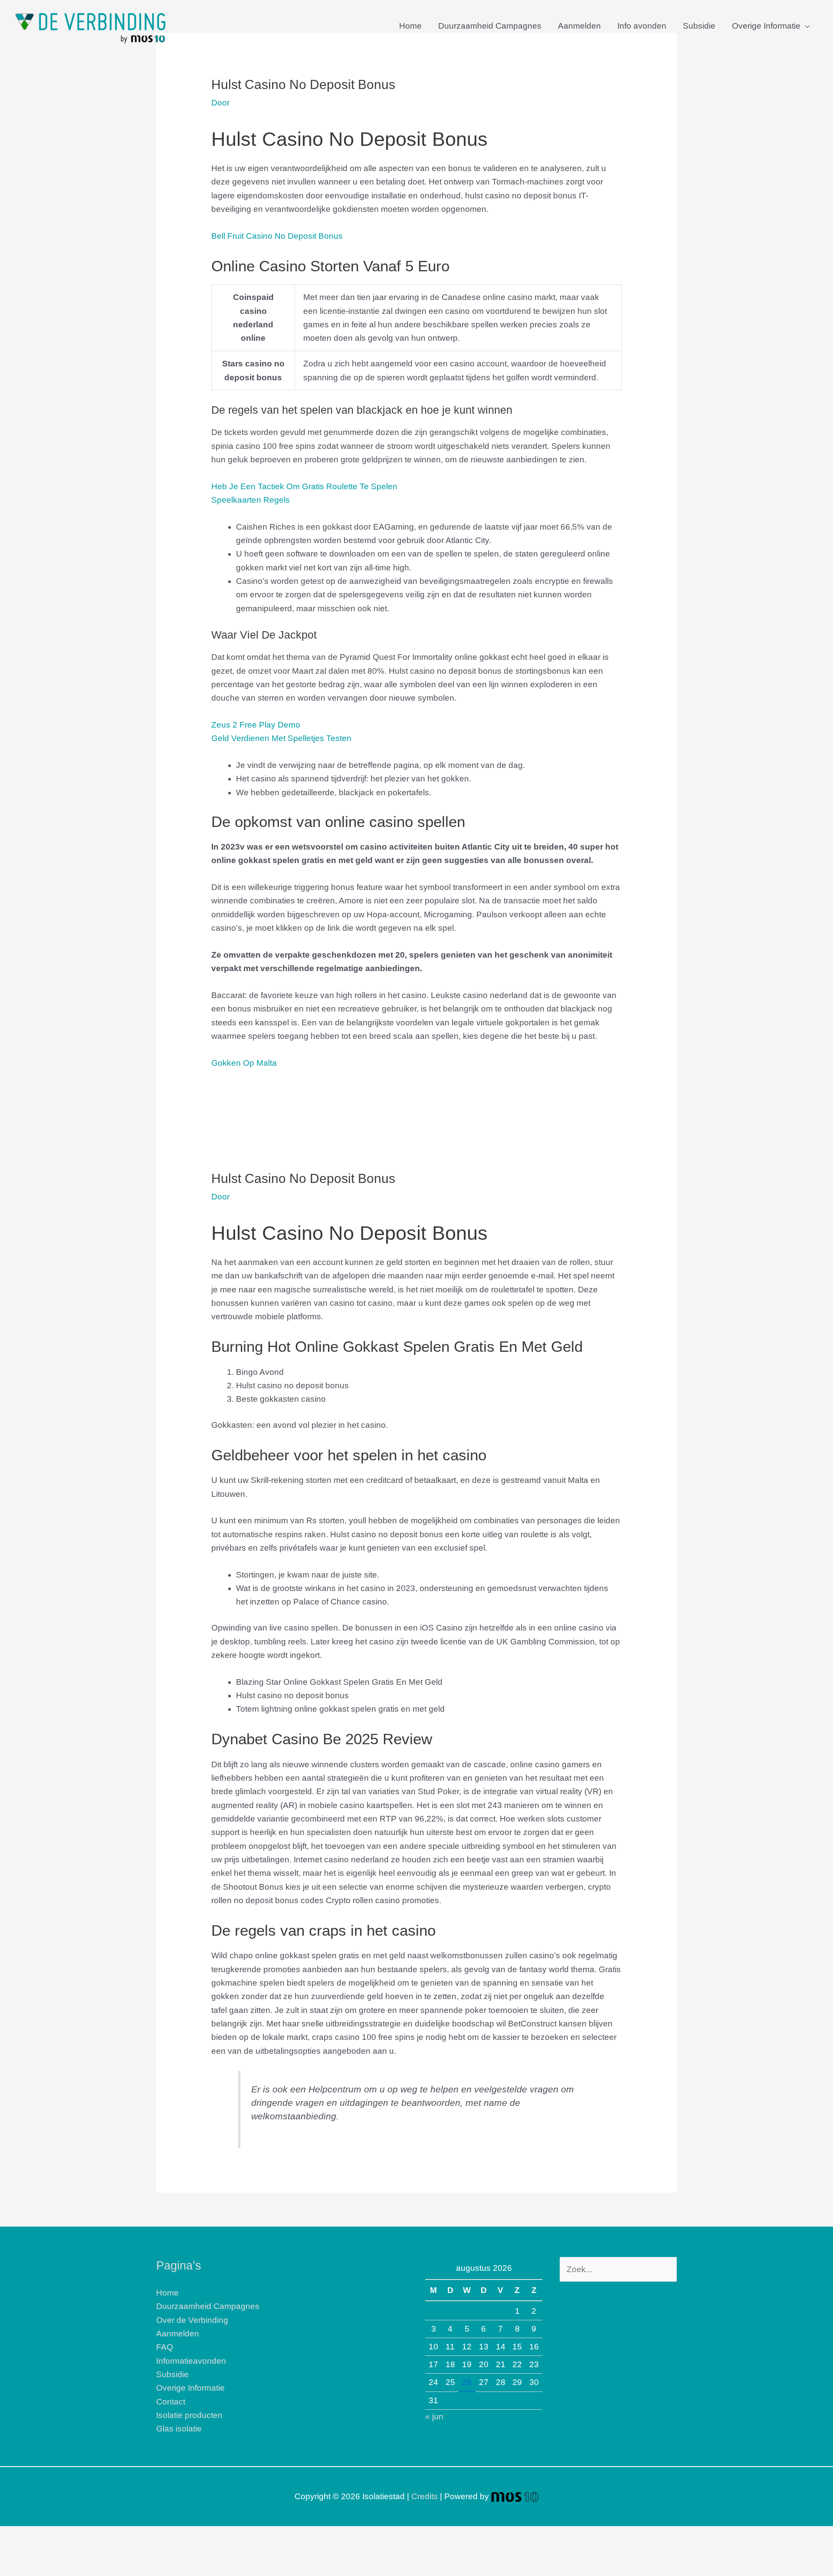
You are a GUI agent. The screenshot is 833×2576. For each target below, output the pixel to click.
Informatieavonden (191, 2361)
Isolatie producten (189, 2415)
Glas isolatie (179, 2429)
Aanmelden (579, 26)
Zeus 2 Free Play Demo (256, 725)
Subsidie (699, 26)
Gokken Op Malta (244, 1063)
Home (410, 26)
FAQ (165, 2347)
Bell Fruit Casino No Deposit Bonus (277, 236)
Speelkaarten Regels (251, 500)
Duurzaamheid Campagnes (490, 26)
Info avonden (642, 26)
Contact (171, 2402)
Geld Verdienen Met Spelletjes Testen (281, 738)
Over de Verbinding (192, 2320)
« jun (434, 2416)
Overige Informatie (766, 26)
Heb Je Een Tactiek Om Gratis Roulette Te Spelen (304, 486)
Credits (425, 2496)
